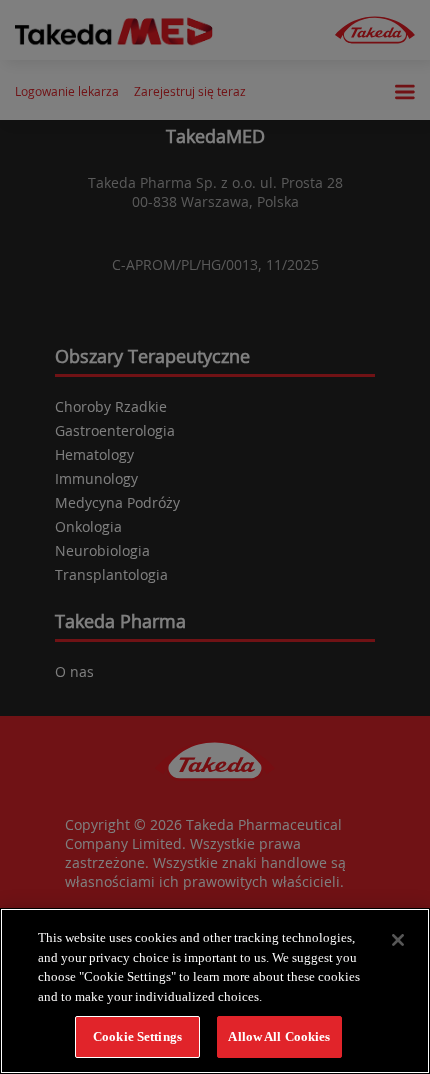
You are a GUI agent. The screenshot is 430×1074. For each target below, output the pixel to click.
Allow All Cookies (279, 1036)
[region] (215, 991)
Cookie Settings (137, 1036)
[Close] (398, 940)
